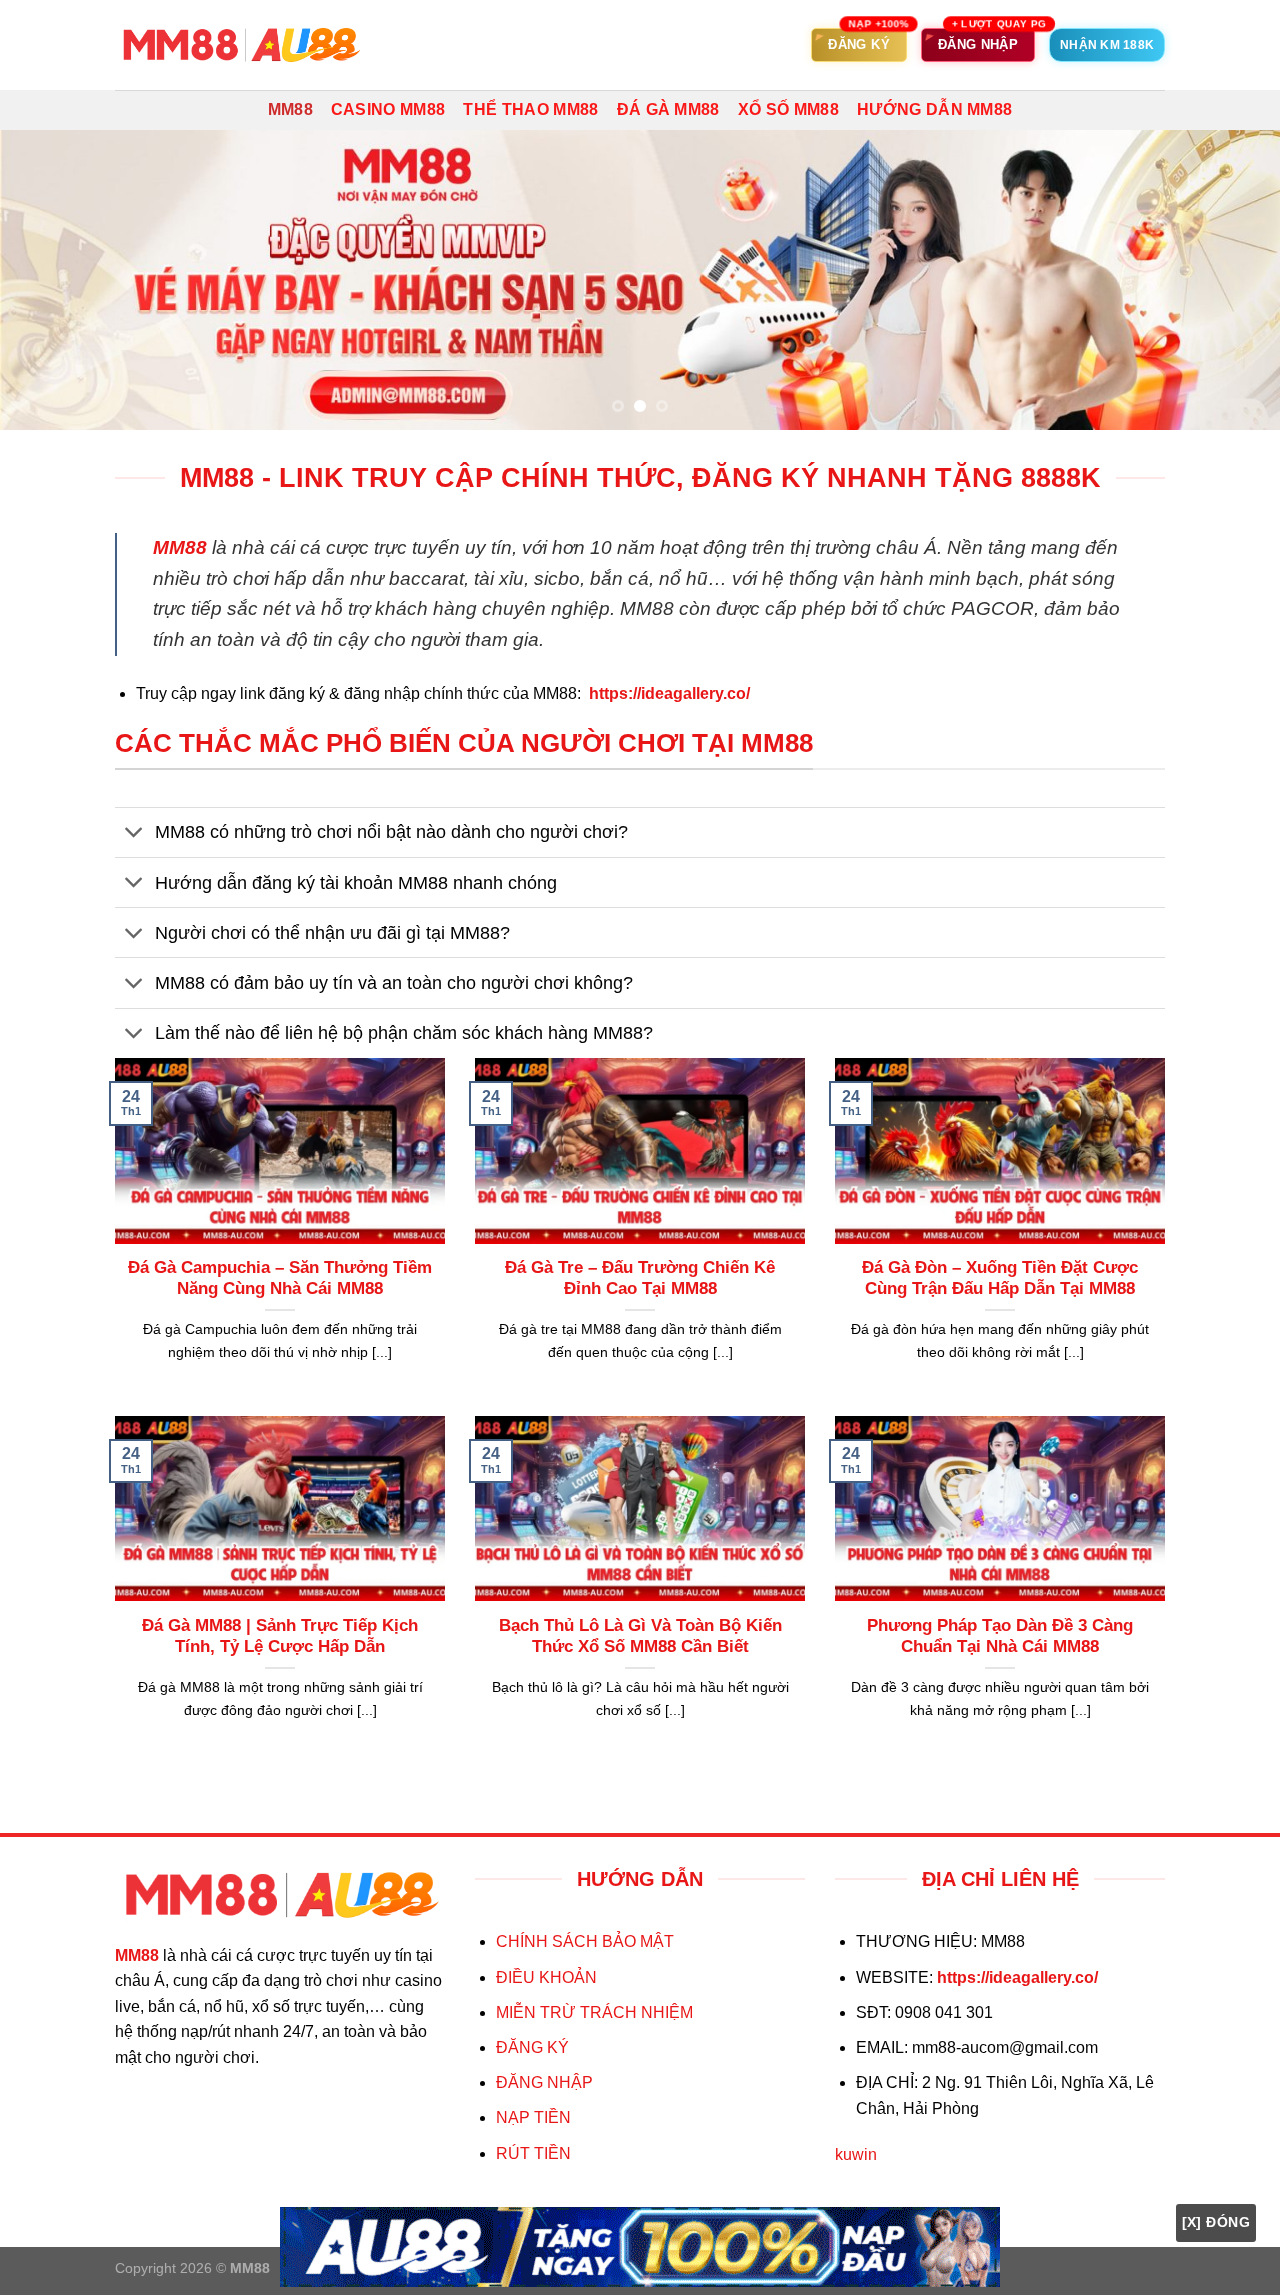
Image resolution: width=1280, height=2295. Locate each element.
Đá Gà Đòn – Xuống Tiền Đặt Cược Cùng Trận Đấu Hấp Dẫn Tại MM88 (1000, 1278)
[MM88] (240, 45)
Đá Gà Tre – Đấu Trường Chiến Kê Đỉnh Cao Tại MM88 (640, 1278)
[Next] (1229, 280)
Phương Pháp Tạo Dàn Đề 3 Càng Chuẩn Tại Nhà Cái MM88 (1000, 1636)
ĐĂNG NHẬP (544, 2082)
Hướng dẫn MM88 (934, 109)
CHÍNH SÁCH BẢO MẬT (585, 1941)
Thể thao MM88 (530, 109)
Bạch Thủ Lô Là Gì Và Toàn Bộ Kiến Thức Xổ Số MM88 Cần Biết (640, 1636)
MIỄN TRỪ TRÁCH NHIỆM (594, 2012)
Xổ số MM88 (788, 109)
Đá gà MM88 (668, 109)
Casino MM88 (388, 109)
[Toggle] (134, 834)
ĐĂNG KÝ (532, 2047)
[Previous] (51, 280)
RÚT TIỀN (533, 2153)
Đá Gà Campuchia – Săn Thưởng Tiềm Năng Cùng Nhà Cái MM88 (280, 1278)
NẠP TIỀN (533, 2117)
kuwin (856, 2154)
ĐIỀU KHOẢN (546, 1977)
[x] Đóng (1216, 2222)
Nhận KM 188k (1107, 45)
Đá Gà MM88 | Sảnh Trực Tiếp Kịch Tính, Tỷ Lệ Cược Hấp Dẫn (280, 1636)
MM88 (290, 109)
